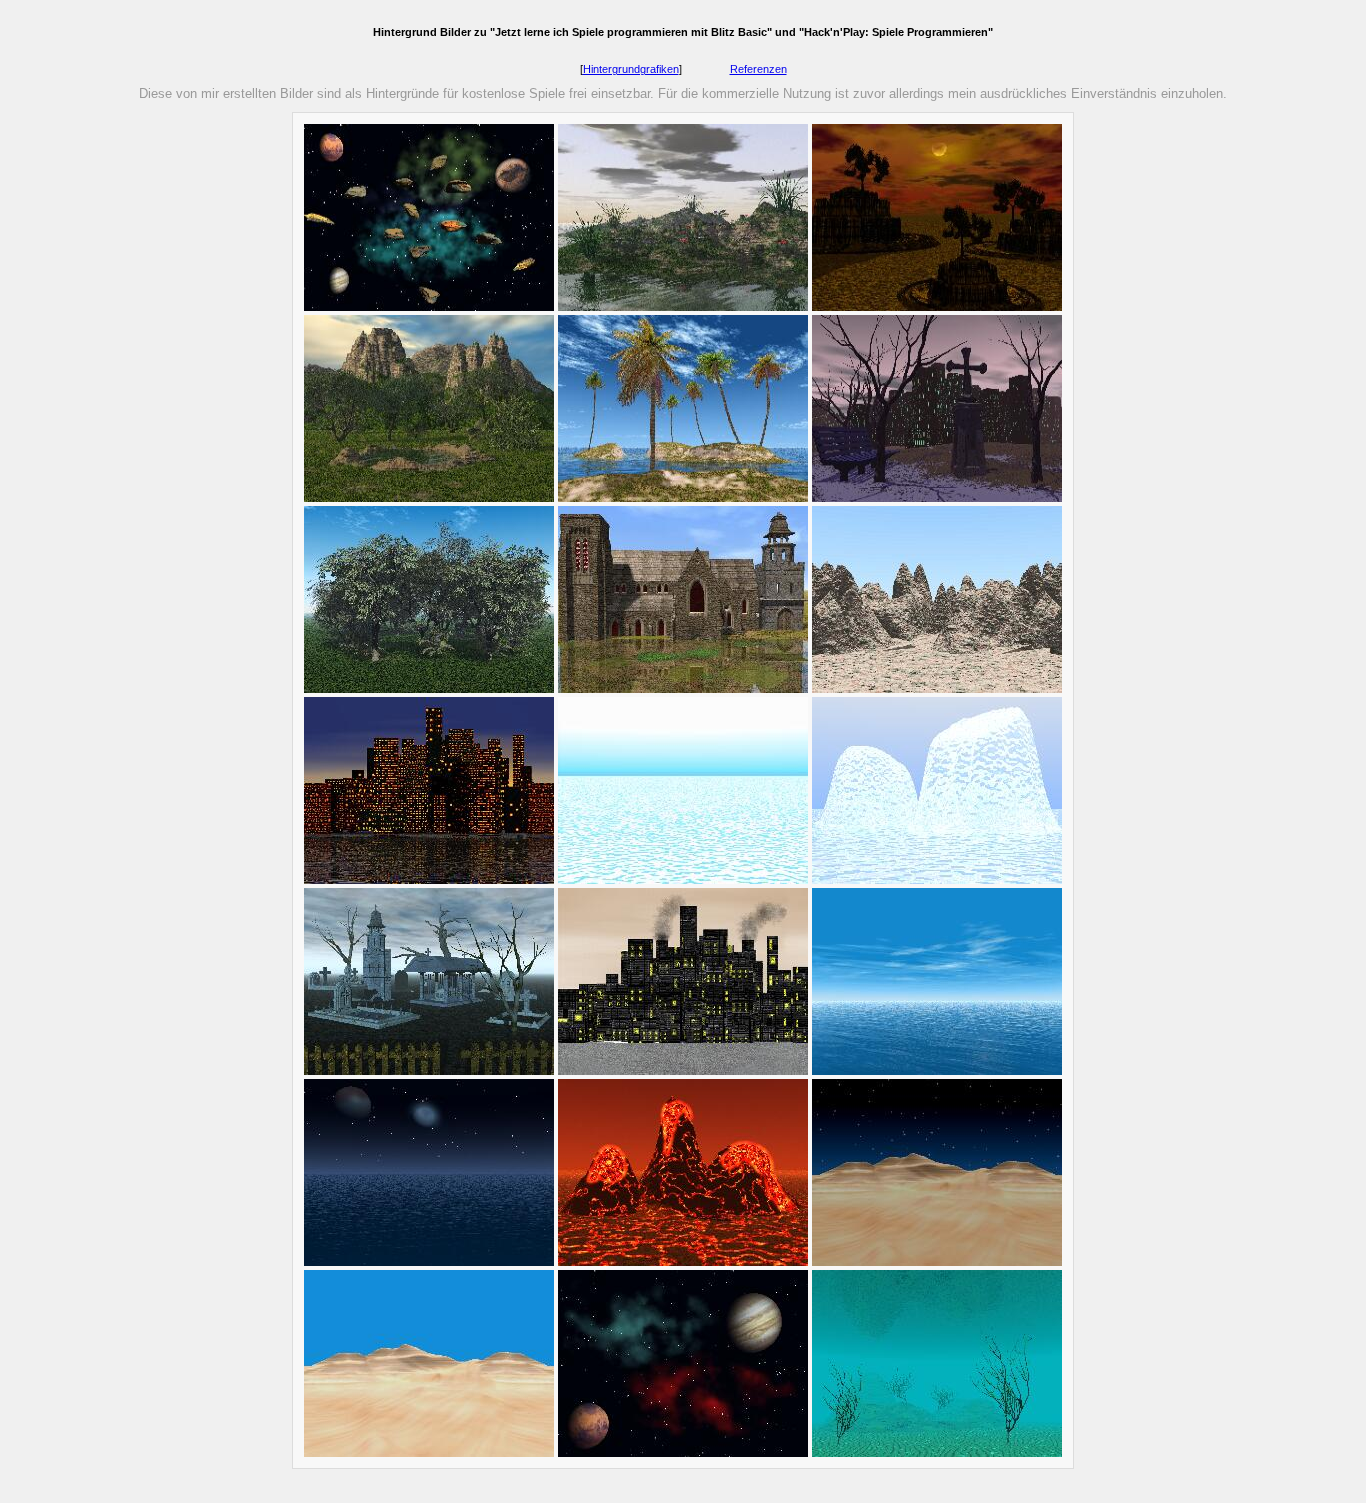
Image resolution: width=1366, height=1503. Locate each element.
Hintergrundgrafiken (631, 69)
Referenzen (758, 69)
